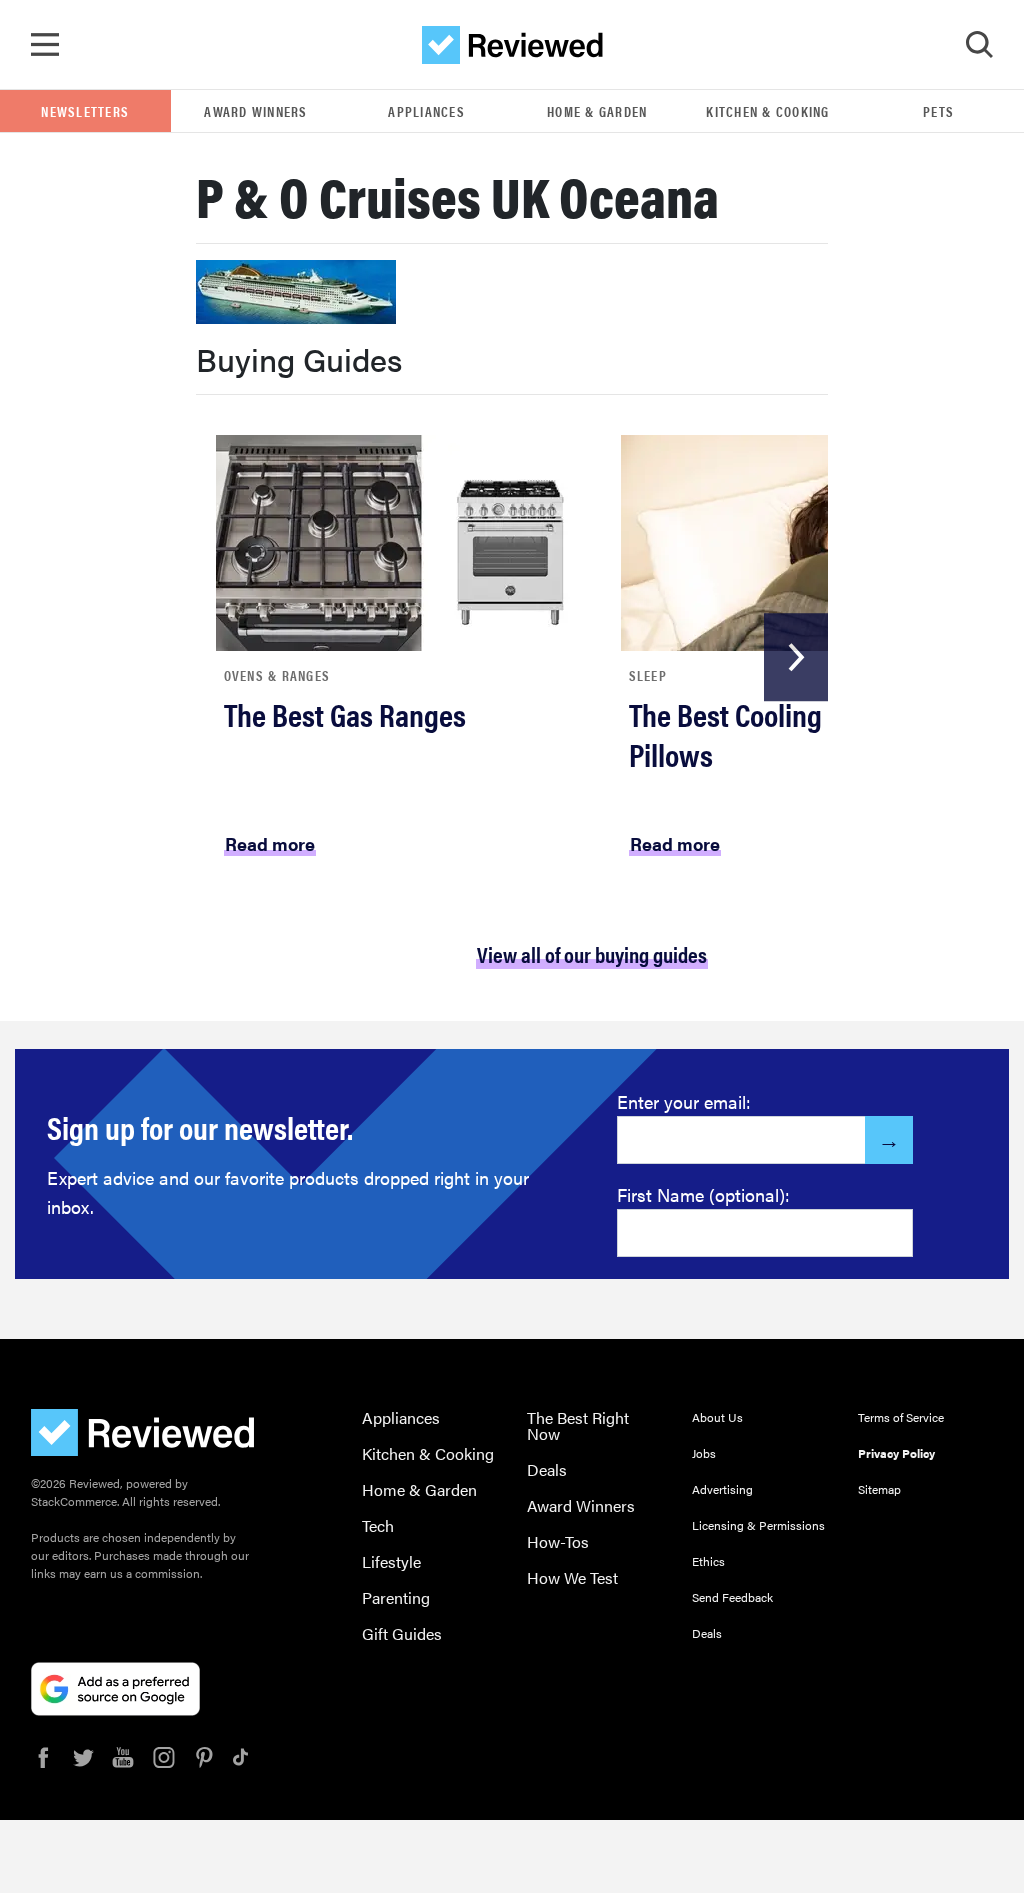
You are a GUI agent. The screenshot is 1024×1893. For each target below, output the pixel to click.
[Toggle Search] (979, 45)
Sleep (648, 675)
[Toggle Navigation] (45, 45)
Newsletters (85, 111)
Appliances (426, 111)
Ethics (708, 1561)
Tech (378, 1525)
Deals (547, 1469)
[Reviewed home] (512, 45)
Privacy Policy (896, 1453)
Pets (938, 111)
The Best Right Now (578, 1425)
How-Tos (558, 1541)
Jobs (704, 1453)
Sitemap (879, 1489)
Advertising (722, 1489)
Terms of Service (901, 1417)
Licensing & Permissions (758, 1525)
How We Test (572, 1577)
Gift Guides (402, 1633)
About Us (717, 1417)
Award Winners (255, 111)
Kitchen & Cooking (767, 111)
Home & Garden (597, 111)
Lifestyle (391, 1561)
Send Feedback (732, 1597)
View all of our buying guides (592, 953)
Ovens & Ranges (277, 675)
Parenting (396, 1597)
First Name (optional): (703, 1194)
